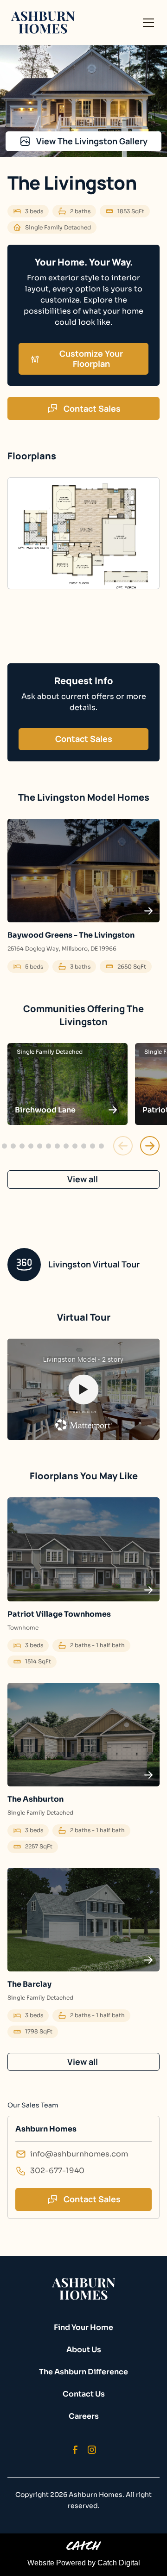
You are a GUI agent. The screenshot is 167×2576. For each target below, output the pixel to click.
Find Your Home (83, 2327)
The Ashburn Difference (83, 2372)
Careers (84, 2416)
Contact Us (84, 2394)
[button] (147, 23)
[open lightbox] (83, 101)
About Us (84, 2350)
